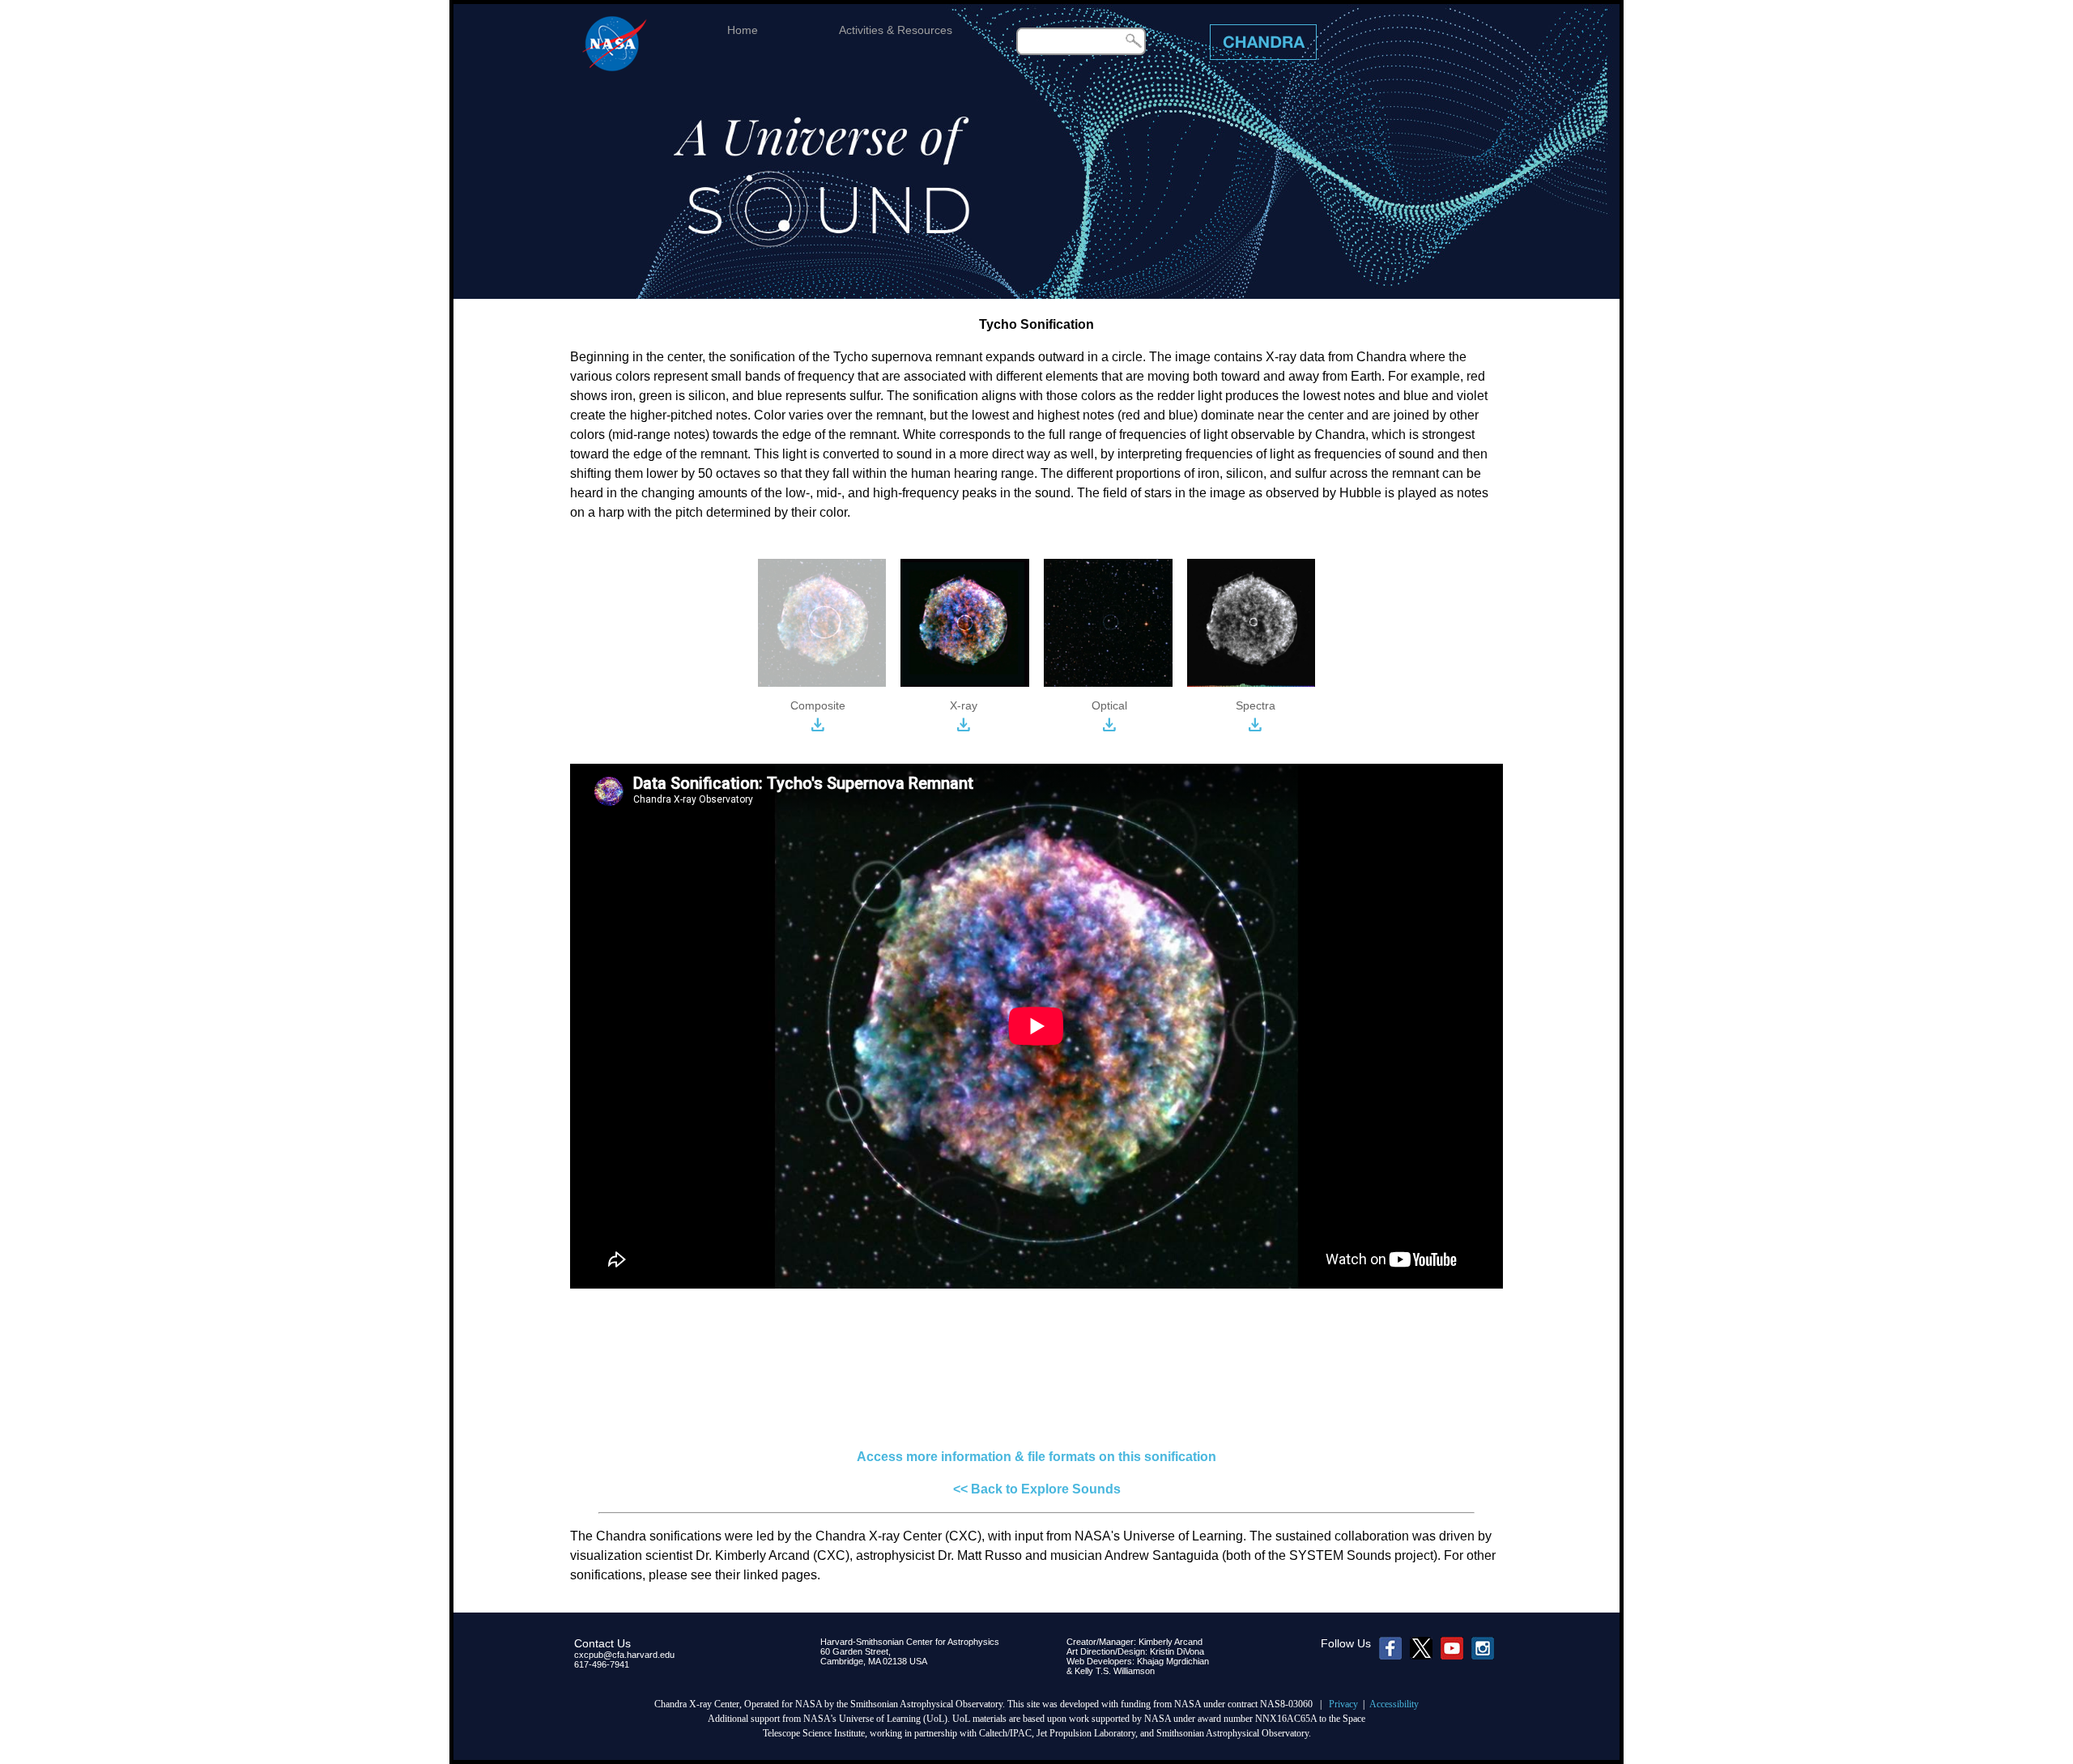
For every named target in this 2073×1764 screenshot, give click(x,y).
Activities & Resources (896, 30)
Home (743, 30)
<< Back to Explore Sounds (1037, 1489)
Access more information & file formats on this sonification (1036, 1457)
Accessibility (1394, 1704)
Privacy (1343, 1704)
